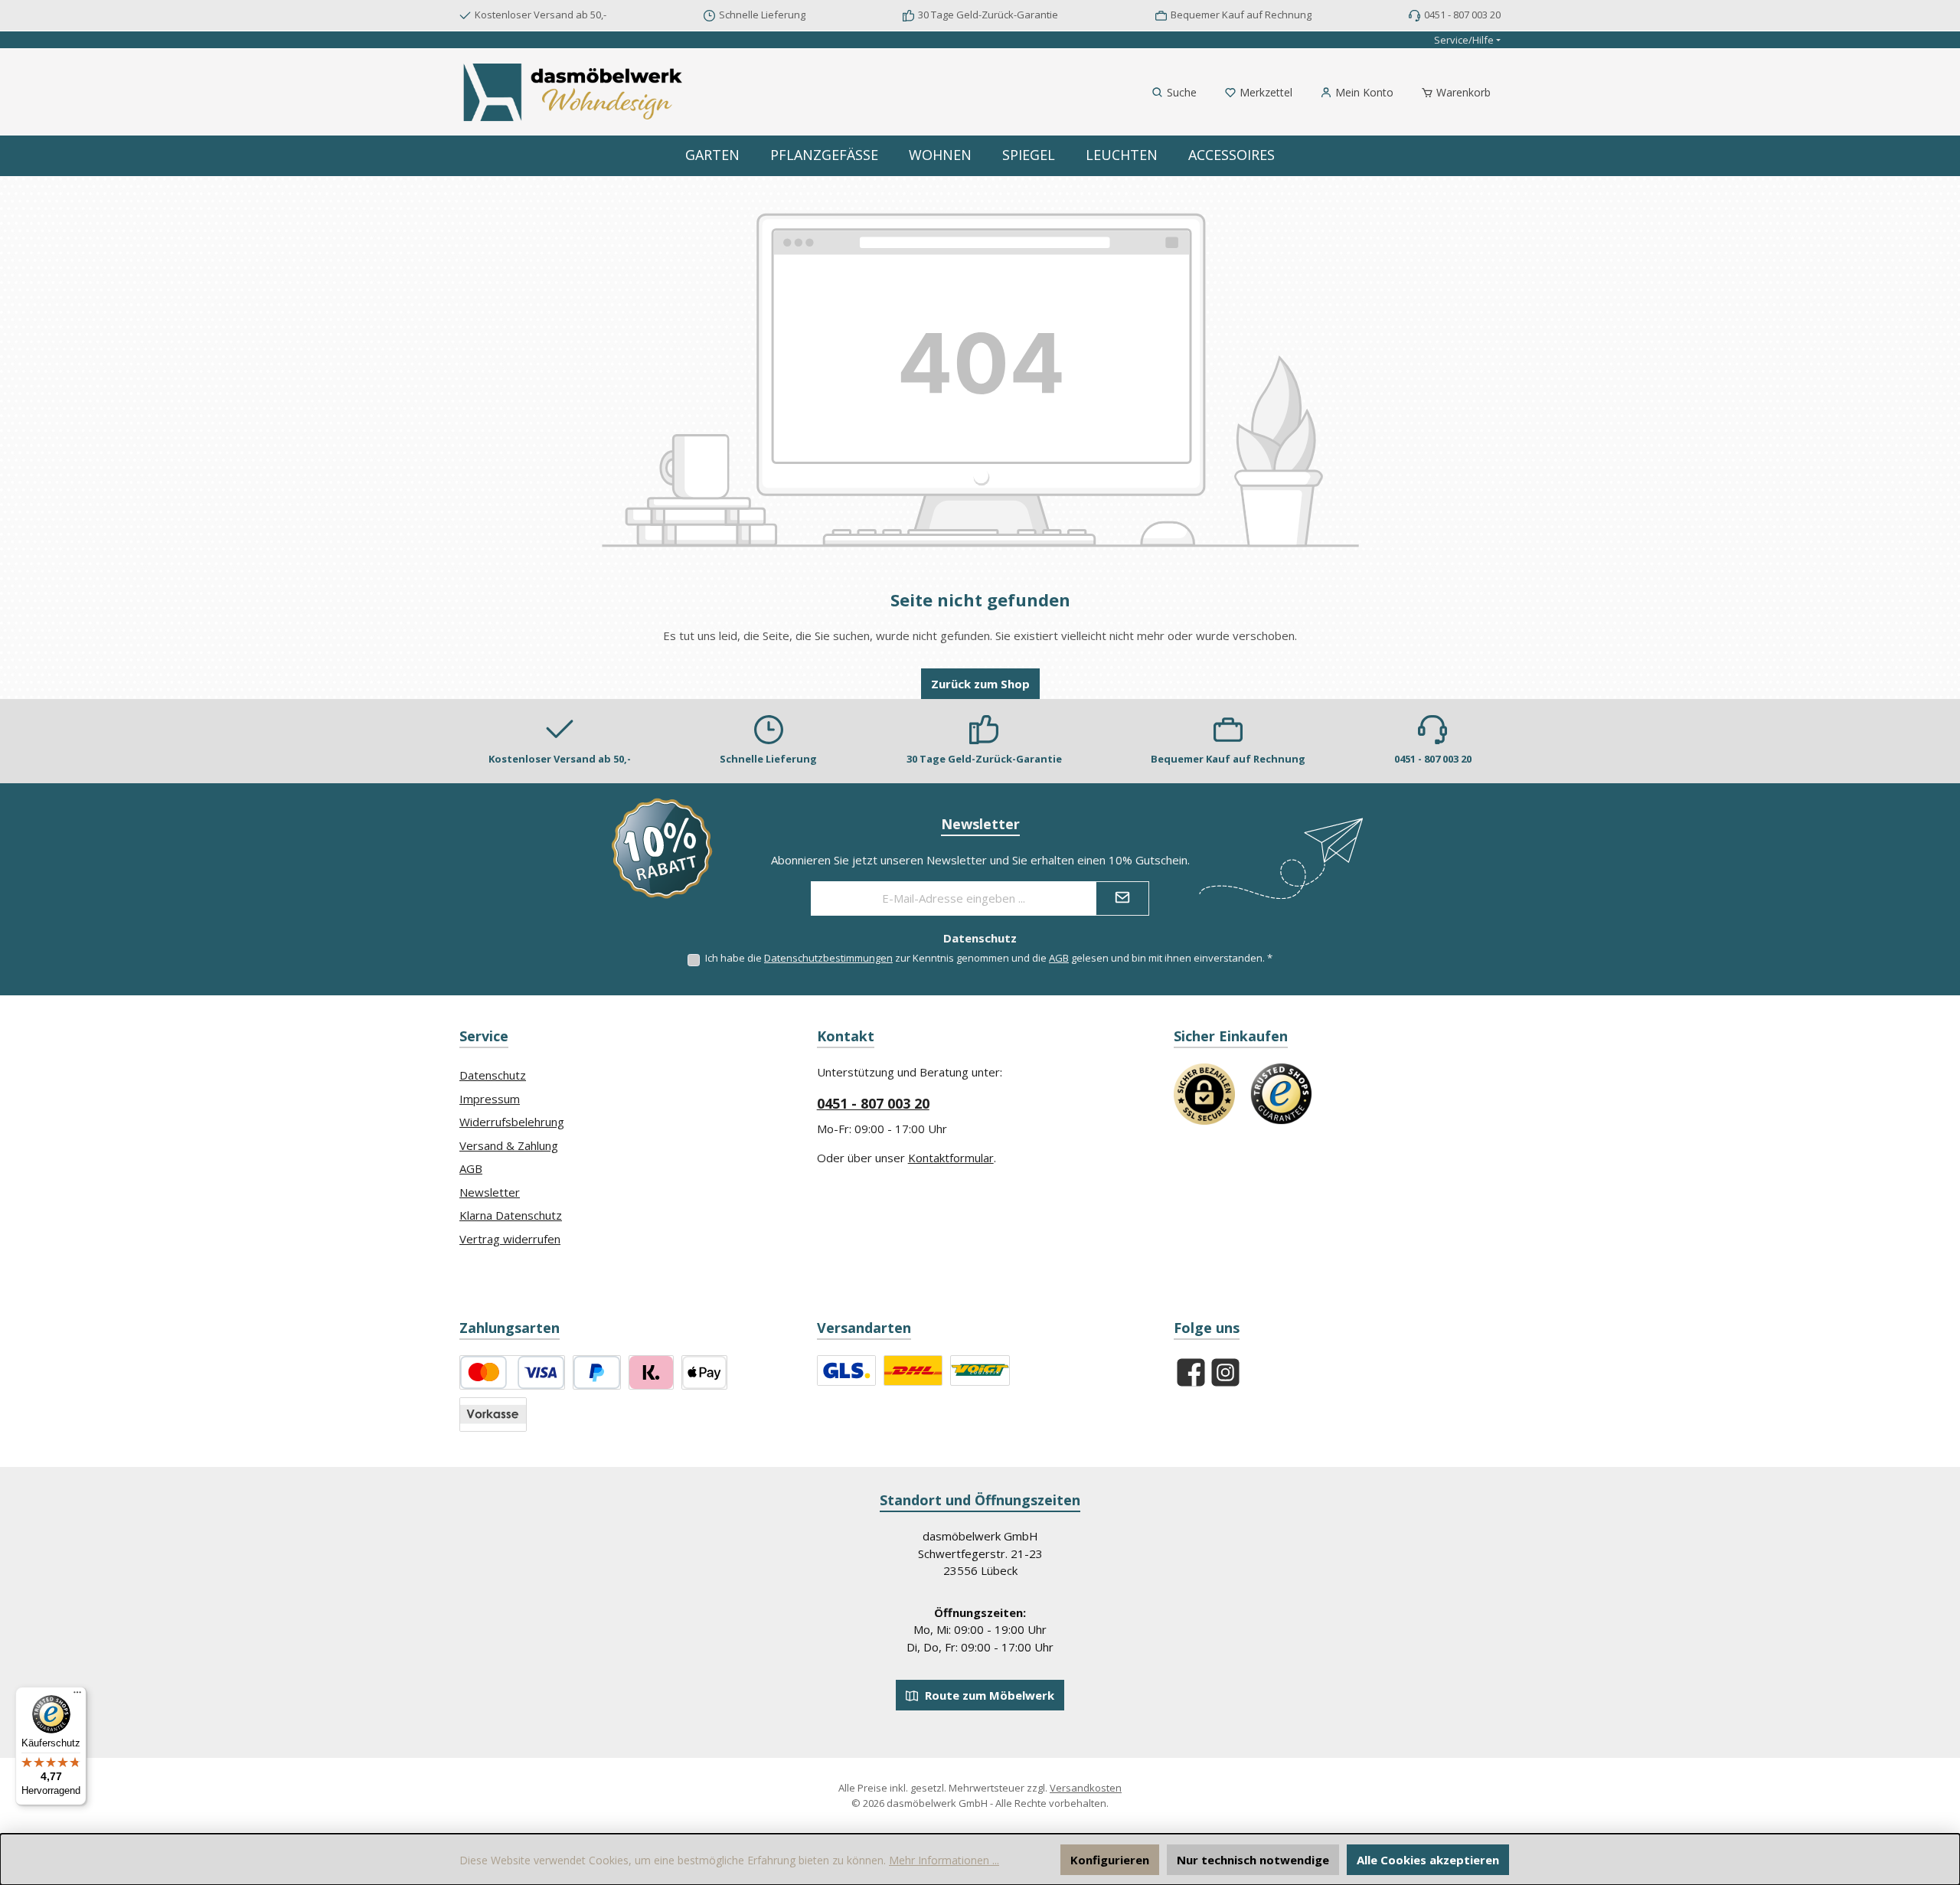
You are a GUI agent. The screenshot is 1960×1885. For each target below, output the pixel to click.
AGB (1059, 958)
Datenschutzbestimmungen (828, 958)
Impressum (490, 1099)
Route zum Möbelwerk (988, 1695)
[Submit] (1122, 898)
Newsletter (490, 1192)
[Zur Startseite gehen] (574, 92)
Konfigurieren (1110, 1860)
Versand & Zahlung (509, 1145)
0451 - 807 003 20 (873, 1103)
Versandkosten (1086, 1788)
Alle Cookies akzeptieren (1428, 1860)
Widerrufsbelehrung (512, 1122)
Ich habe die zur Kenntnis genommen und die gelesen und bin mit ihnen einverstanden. (989, 958)
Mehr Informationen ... (944, 1860)
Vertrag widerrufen (510, 1239)
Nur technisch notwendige (1253, 1860)
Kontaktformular (951, 1158)
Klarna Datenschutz (511, 1215)
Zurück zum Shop (980, 684)
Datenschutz (493, 1075)
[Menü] (77, 1696)
